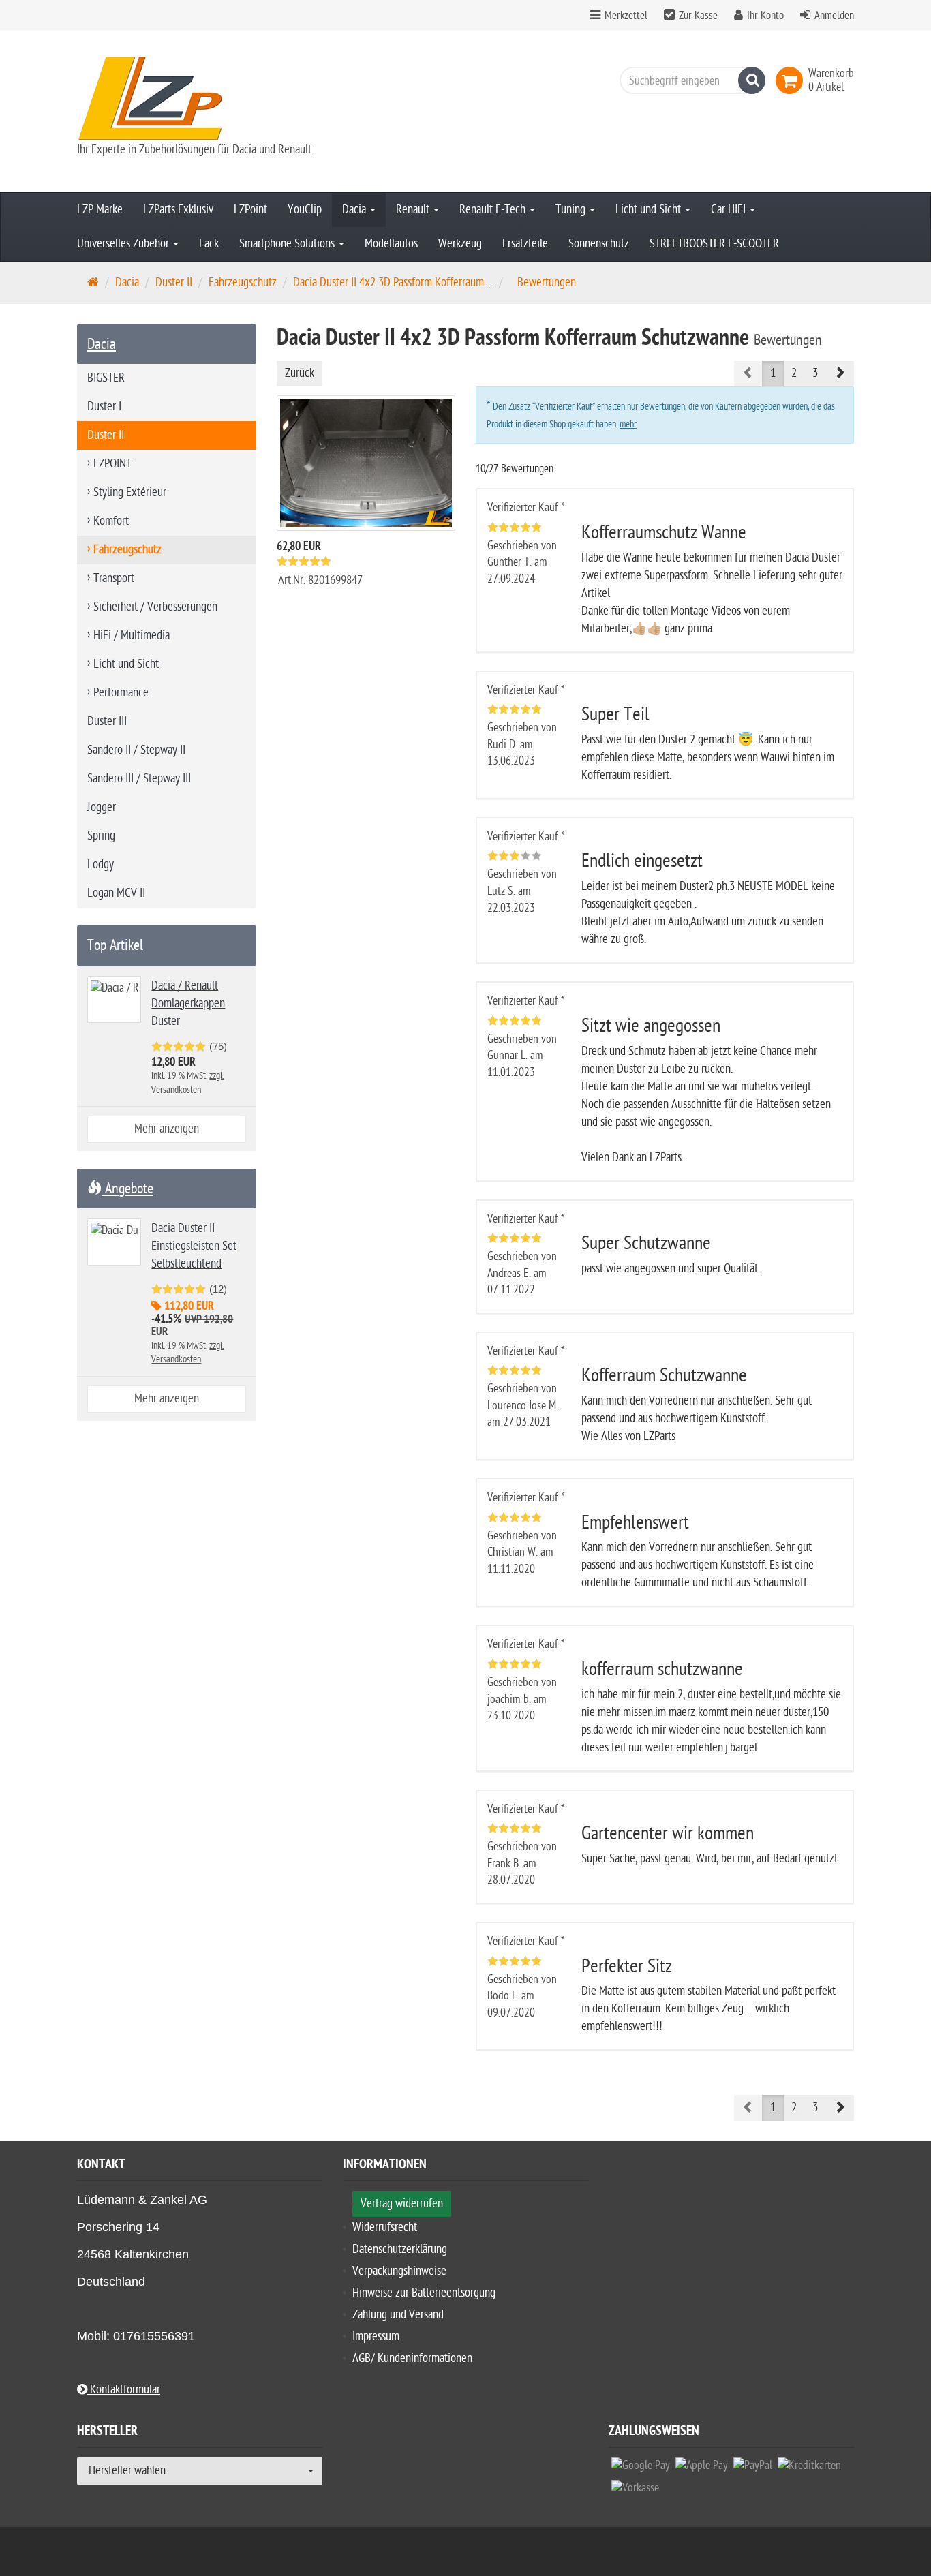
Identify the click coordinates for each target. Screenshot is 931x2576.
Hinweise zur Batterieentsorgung (424, 2293)
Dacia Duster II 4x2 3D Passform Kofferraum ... (393, 282)
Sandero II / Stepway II (136, 750)
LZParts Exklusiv (178, 210)
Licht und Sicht (650, 210)
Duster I (104, 407)
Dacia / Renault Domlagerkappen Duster (188, 1003)
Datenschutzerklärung (400, 2249)
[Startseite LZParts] (200, 98)
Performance (121, 693)
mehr (628, 424)
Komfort (111, 521)
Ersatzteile (525, 244)
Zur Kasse (698, 16)
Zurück (300, 373)
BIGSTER (106, 378)
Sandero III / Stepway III (139, 779)
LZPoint (250, 210)
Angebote (127, 1189)
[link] (792, 80)
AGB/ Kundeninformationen (412, 2358)
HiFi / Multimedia (132, 635)
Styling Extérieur (130, 492)
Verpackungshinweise (399, 2271)
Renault (414, 210)
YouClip (305, 210)
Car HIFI (730, 210)
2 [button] (794, 373)
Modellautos (391, 244)
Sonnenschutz (599, 244)
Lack (209, 244)
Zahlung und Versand (398, 2315)
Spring (101, 836)
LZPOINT (112, 464)
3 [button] (815, 373)
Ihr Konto (765, 16)
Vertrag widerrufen (402, 2204)
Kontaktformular (124, 2390)
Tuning (572, 210)
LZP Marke (100, 210)
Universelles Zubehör (124, 244)
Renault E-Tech (494, 210)
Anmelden (834, 16)
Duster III (107, 721)
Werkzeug (460, 244)
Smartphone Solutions (288, 244)
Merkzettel (625, 16)
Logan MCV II (116, 893)
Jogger (102, 807)
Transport (114, 578)
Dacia (355, 210)
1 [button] (773, 373)
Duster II (174, 282)
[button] (840, 373)
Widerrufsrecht (385, 2227)
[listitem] (641, 2469)
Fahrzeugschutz (243, 282)
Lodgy (101, 864)
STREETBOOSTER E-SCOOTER (714, 244)
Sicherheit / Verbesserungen (155, 607)
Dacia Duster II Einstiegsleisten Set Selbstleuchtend (194, 1246)
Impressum (376, 2336)
